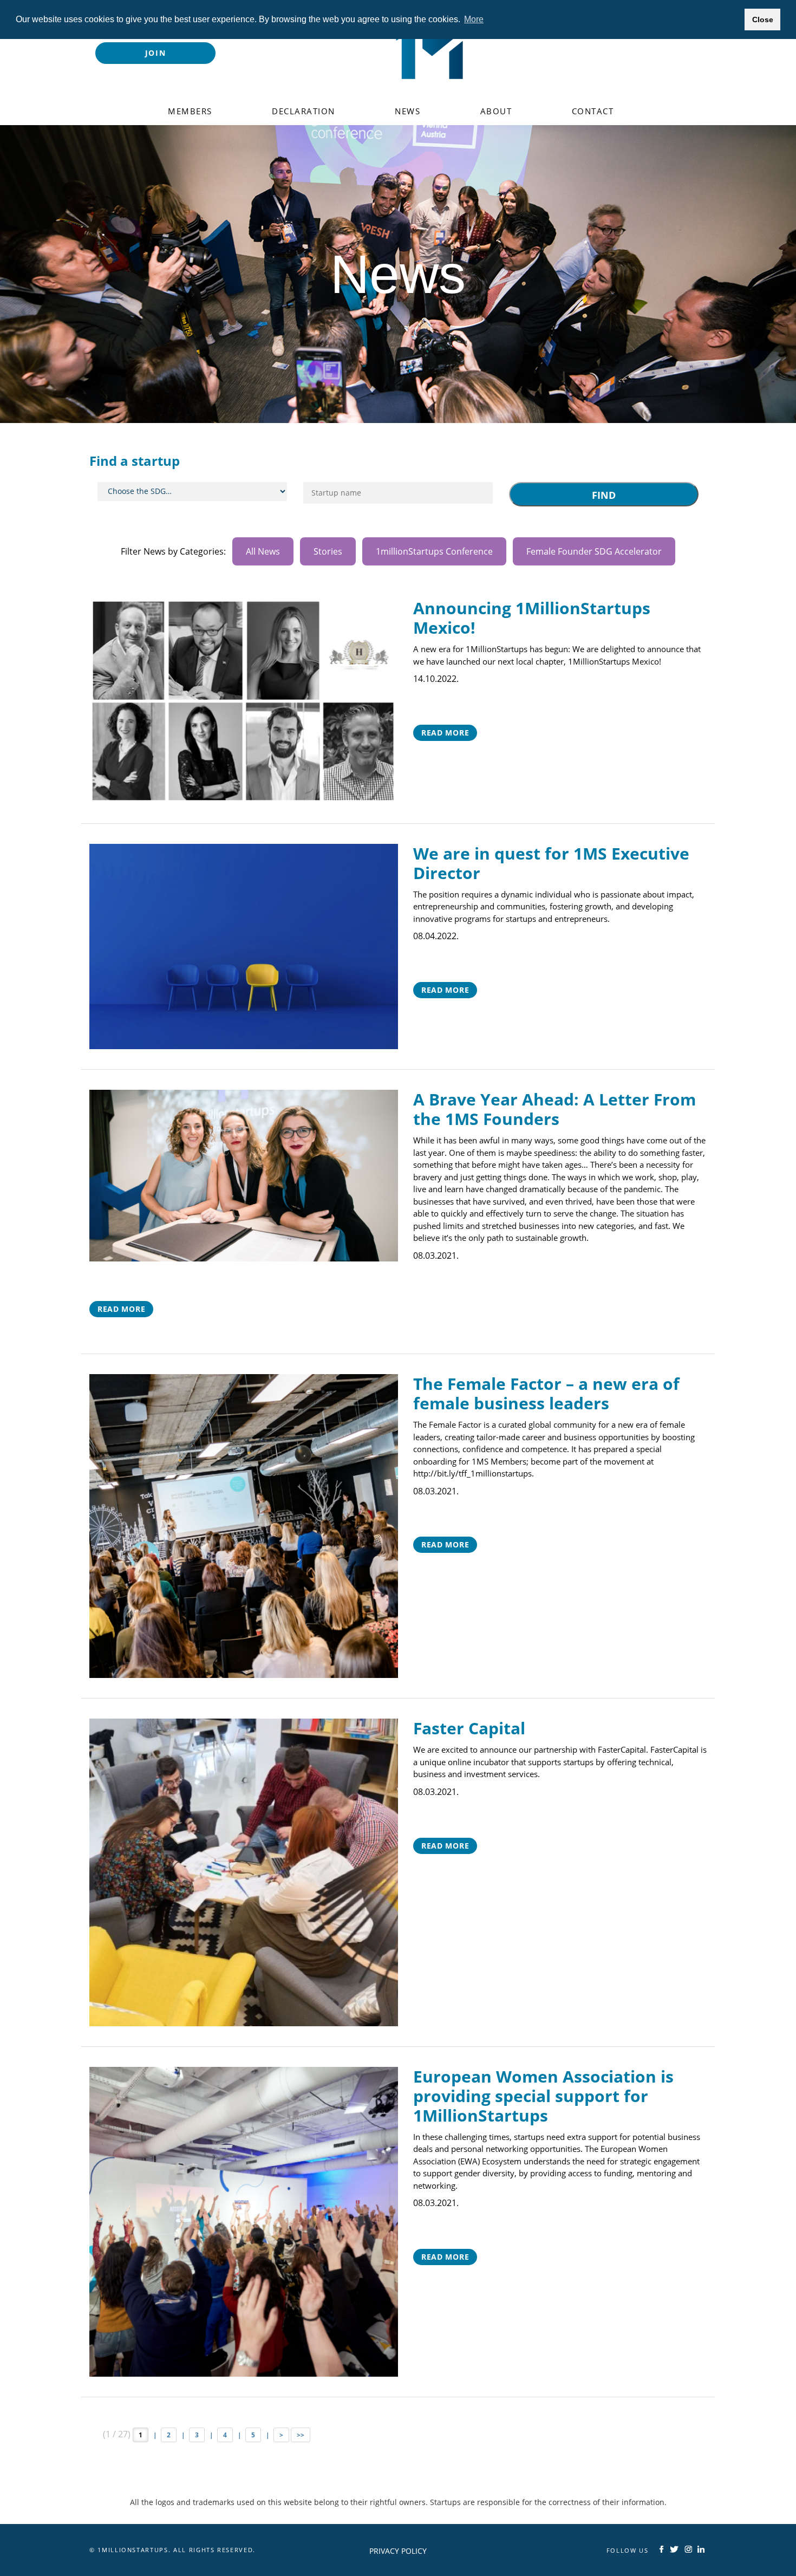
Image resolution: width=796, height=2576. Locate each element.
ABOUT (496, 111)
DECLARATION (304, 111)
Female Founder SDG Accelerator (594, 551)
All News (263, 551)
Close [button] (763, 19)
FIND (604, 495)
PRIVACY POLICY (398, 2551)
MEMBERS (190, 111)
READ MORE (445, 733)
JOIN (156, 53)
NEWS (407, 111)
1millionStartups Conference (434, 551)
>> (301, 2435)
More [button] (474, 19)
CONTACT (593, 111)
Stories (328, 551)
